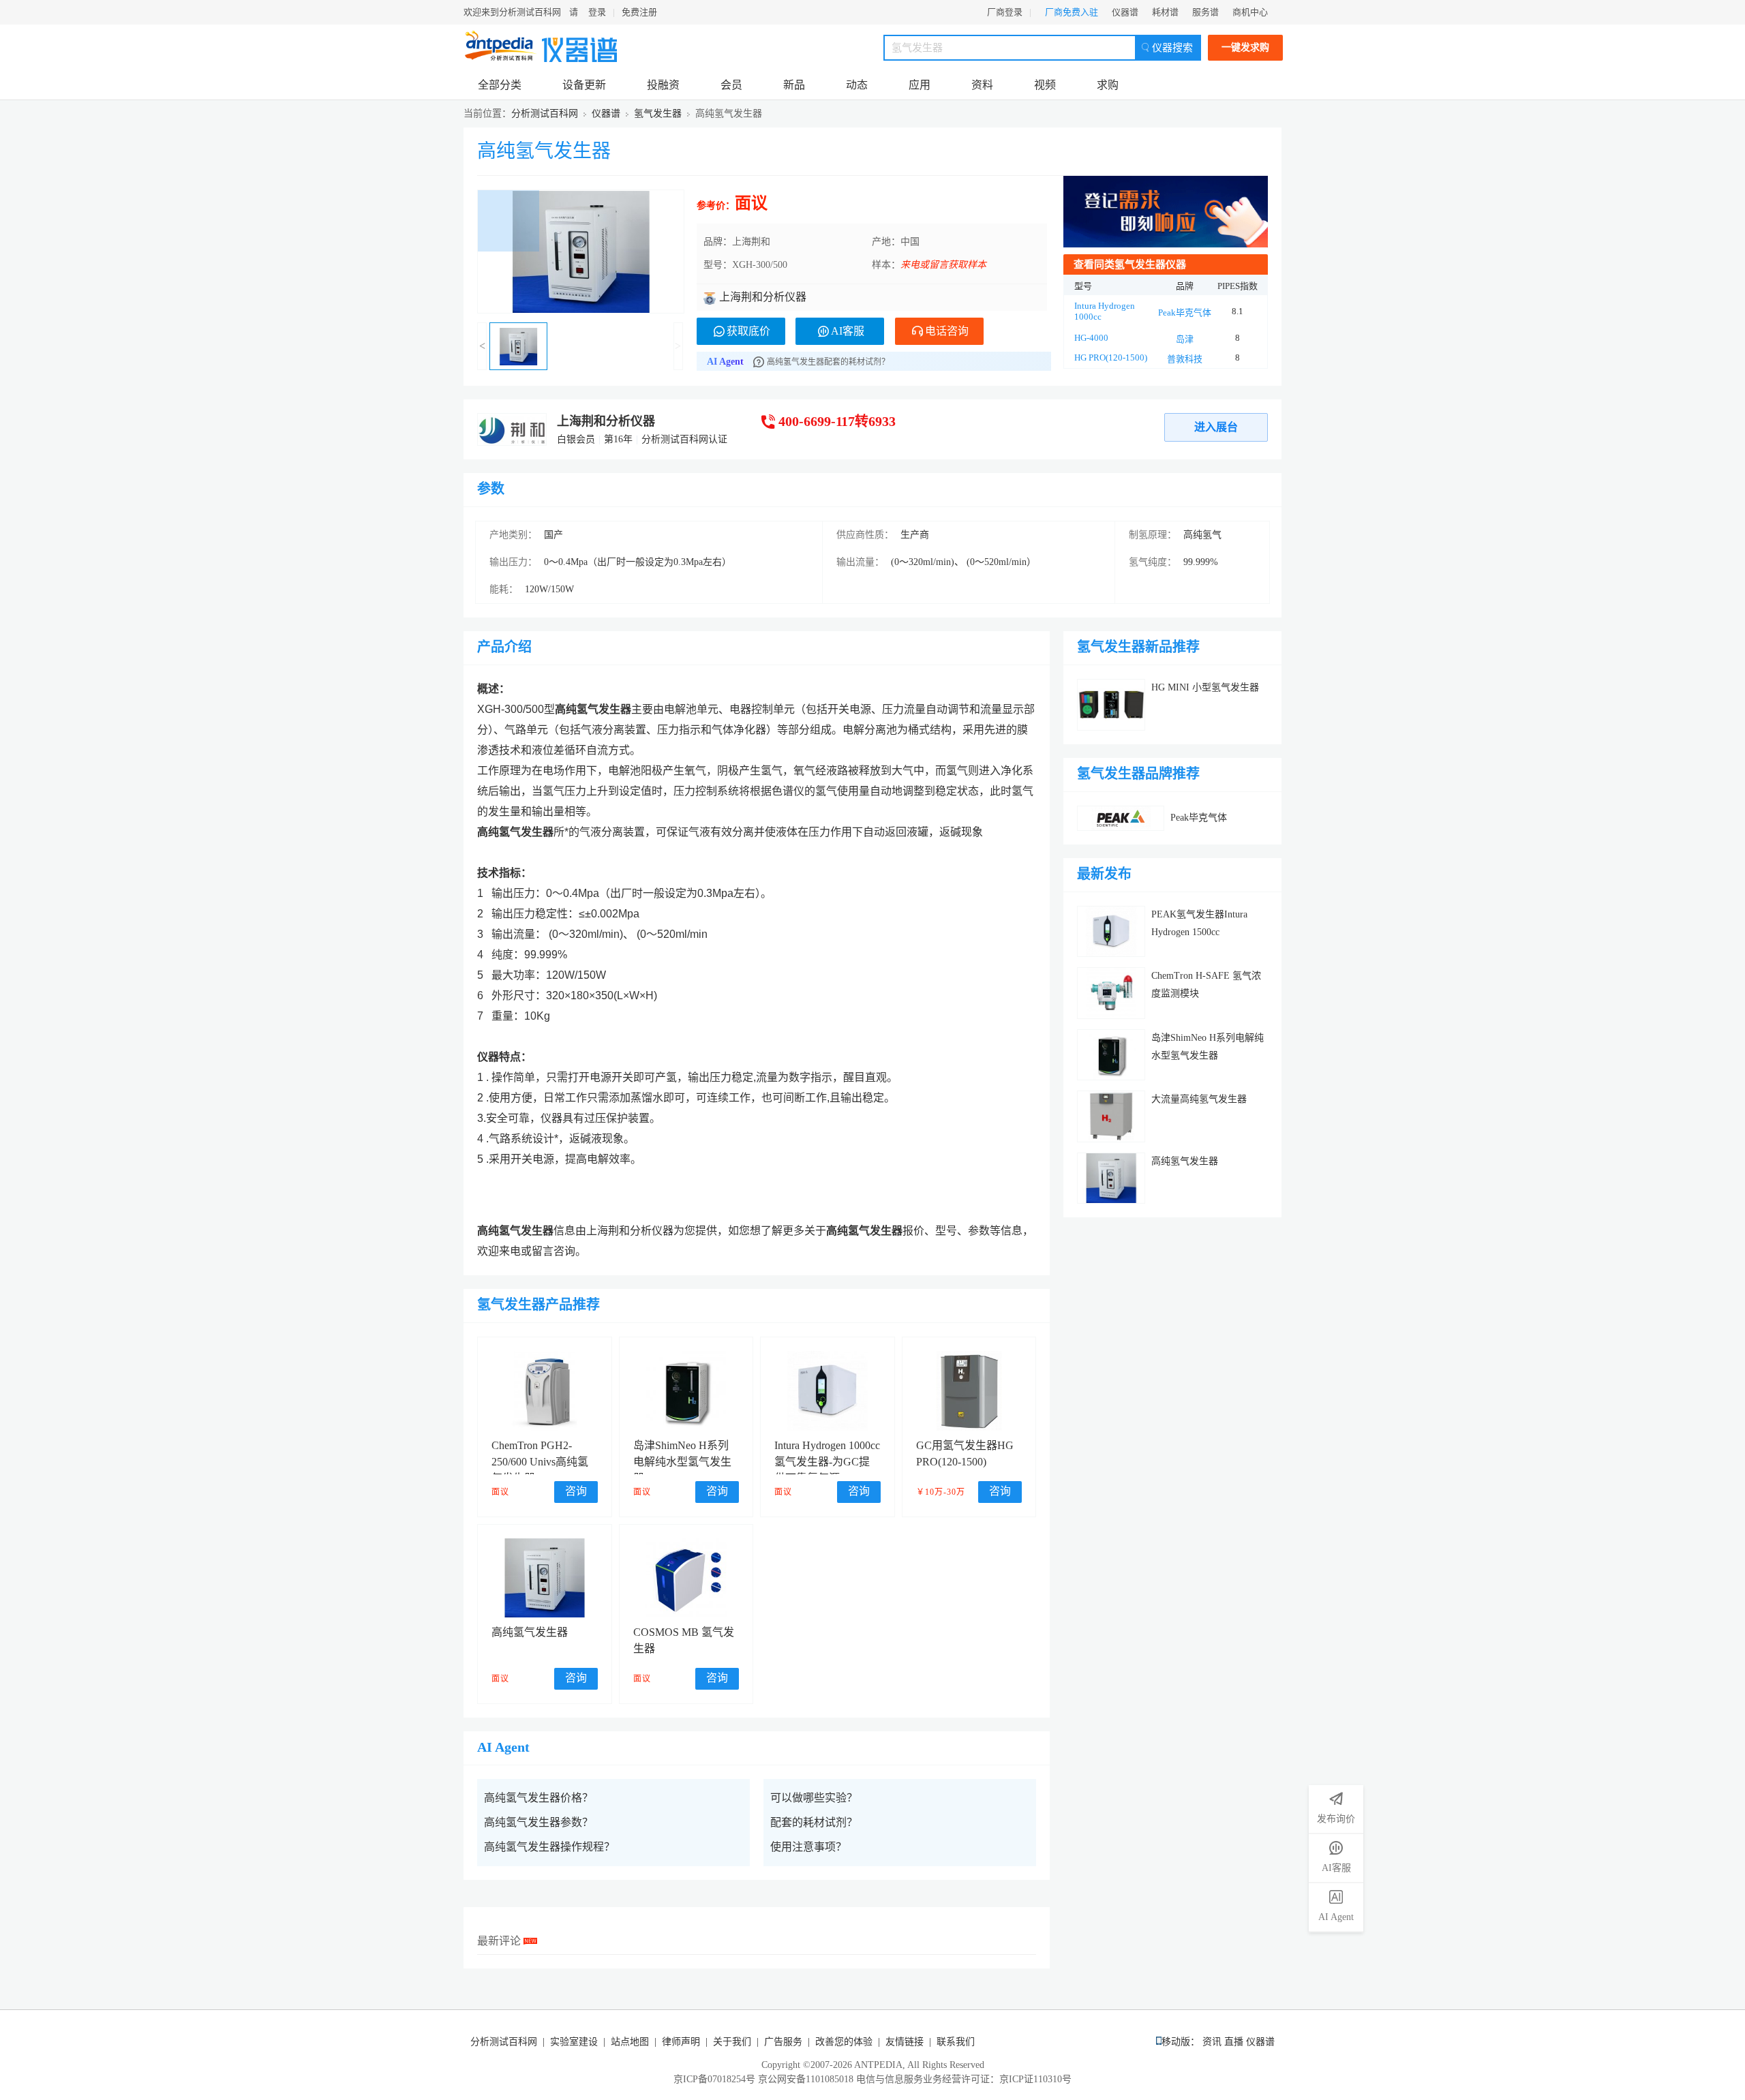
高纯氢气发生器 (544, 151)
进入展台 (1216, 427)
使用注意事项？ (808, 1847)
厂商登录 (1005, 12)
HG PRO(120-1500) (1111, 357)
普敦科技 (1185, 359)
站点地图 (630, 2042)
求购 (1108, 85)
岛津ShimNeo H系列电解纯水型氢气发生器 (682, 1462)
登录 (597, 12)
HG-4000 (1091, 338)
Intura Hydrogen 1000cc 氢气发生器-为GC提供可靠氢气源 (827, 1462)
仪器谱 (1125, 12)
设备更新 (584, 85)
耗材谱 (1165, 12)
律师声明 (681, 2042)
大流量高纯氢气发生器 (1199, 1099)
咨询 (576, 1491)
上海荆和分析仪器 (606, 421)
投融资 (663, 85)
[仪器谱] (579, 46)
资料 (982, 85)
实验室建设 (574, 2042)
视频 (1045, 85)
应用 (920, 85)
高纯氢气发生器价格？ (538, 1798)
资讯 (1212, 2042)
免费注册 (639, 12)
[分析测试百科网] (501, 46)
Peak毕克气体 (1185, 313)
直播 (1234, 2042)
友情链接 (905, 2042)
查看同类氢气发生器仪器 (1130, 264)
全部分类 (500, 85)
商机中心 (1250, 12)
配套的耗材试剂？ (814, 1822)
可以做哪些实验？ (814, 1798)
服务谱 (1205, 12)
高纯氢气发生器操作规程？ (549, 1847)
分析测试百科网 (545, 113)
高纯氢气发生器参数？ (538, 1822)
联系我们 (956, 2042)
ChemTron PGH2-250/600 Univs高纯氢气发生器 (540, 1462)
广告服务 (783, 2042)
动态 (857, 85)
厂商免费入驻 (1072, 12)
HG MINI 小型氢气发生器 (1205, 687)
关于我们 (732, 2042)
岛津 (1185, 339)
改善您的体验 (844, 2042)
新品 (794, 85)
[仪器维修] (1166, 212)
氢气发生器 (658, 113)
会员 (731, 85)
